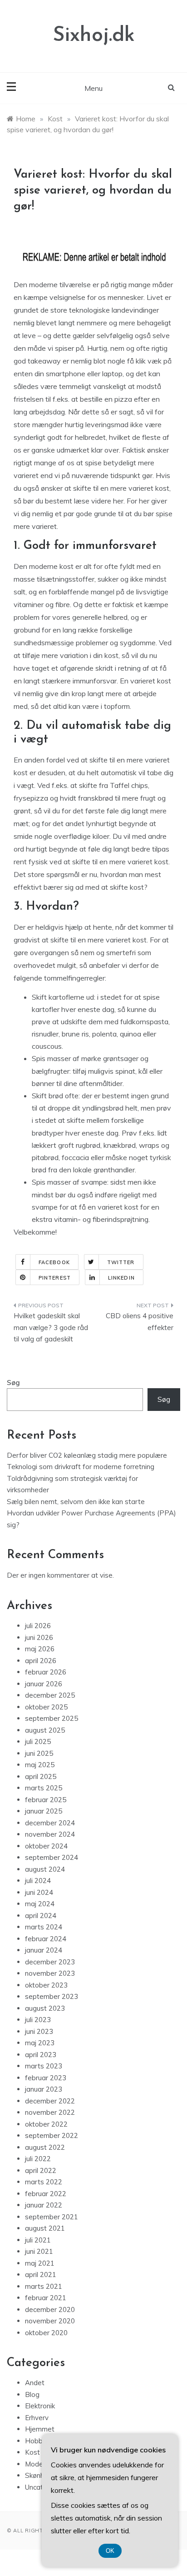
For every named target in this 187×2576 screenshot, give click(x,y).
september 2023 (52, 1996)
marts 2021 (44, 2286)
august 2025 (45, 1730)
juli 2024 (38, 1881)
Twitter (121, 1262)
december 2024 (50, 1823)
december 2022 (50, 2101)
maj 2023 (40, 2043)
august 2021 (45, 2228)
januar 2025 (44, 1811)
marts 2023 (44, 2066)
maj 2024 (40, 1904)
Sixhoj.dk (94, 36)
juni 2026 (39, 1637)
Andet (35, 2383)
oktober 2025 (46, 1707)
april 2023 (41, 2055)
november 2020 (50, 2321)
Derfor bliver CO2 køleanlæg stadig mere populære (87, 1455)
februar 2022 (46, 2194)
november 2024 (50, 1834)
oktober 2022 (46, 2124)
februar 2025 (46, 1800)
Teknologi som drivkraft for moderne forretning (81, 1467)
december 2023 (50, 1962)
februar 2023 (46, 2078)
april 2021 (41, 2275)
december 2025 (50, 1695)
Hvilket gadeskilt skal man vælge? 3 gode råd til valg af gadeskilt (51, 1327)
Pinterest (55, 1278)
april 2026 (41, 1661)
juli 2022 (38, 2159)
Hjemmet (40, 2429)
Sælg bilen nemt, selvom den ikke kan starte (76, 1502)
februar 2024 (46, 1939)
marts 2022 (44, 2182)
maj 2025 (40, 1765)
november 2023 (50, 1973)
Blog (32, 2394)
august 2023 (45, 2008)
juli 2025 (38, 1741)
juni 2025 (39, 1753)
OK (110, 2551)
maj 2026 (40, 1649)
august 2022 (45, 2147)
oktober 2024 (46, 1846)
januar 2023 (44, 2089)
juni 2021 (39, 2251)
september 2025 (52, 1718)
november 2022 (50, 2112)
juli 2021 (38, 2240)
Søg (13, 1383)
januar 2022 (44, 2205)
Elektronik (40, 2406)
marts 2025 (44, 1788)
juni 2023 (39, 2031)
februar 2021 (46, 2298)
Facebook (54, 1262)
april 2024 (41, 1916)
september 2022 (52, 2135)
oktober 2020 (46, 2333)
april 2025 (41, 1776)
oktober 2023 (46, 1985)
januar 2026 (44, 1684)
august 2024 (45, 1869)
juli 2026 (38, 1626)
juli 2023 (38, 2020)
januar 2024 (44, 1950)
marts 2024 (44, 1927)
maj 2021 (40, 2263)
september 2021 (52, 2217)
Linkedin (121, 1278)
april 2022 (41, 2170)
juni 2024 (39, 1892)
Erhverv (37, 2418)
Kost (32, 2452)
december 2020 (50, 2309)
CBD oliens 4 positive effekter (140, 1322)
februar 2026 (46, 1672)
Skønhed (39, 2475)
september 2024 (52, 1857)
